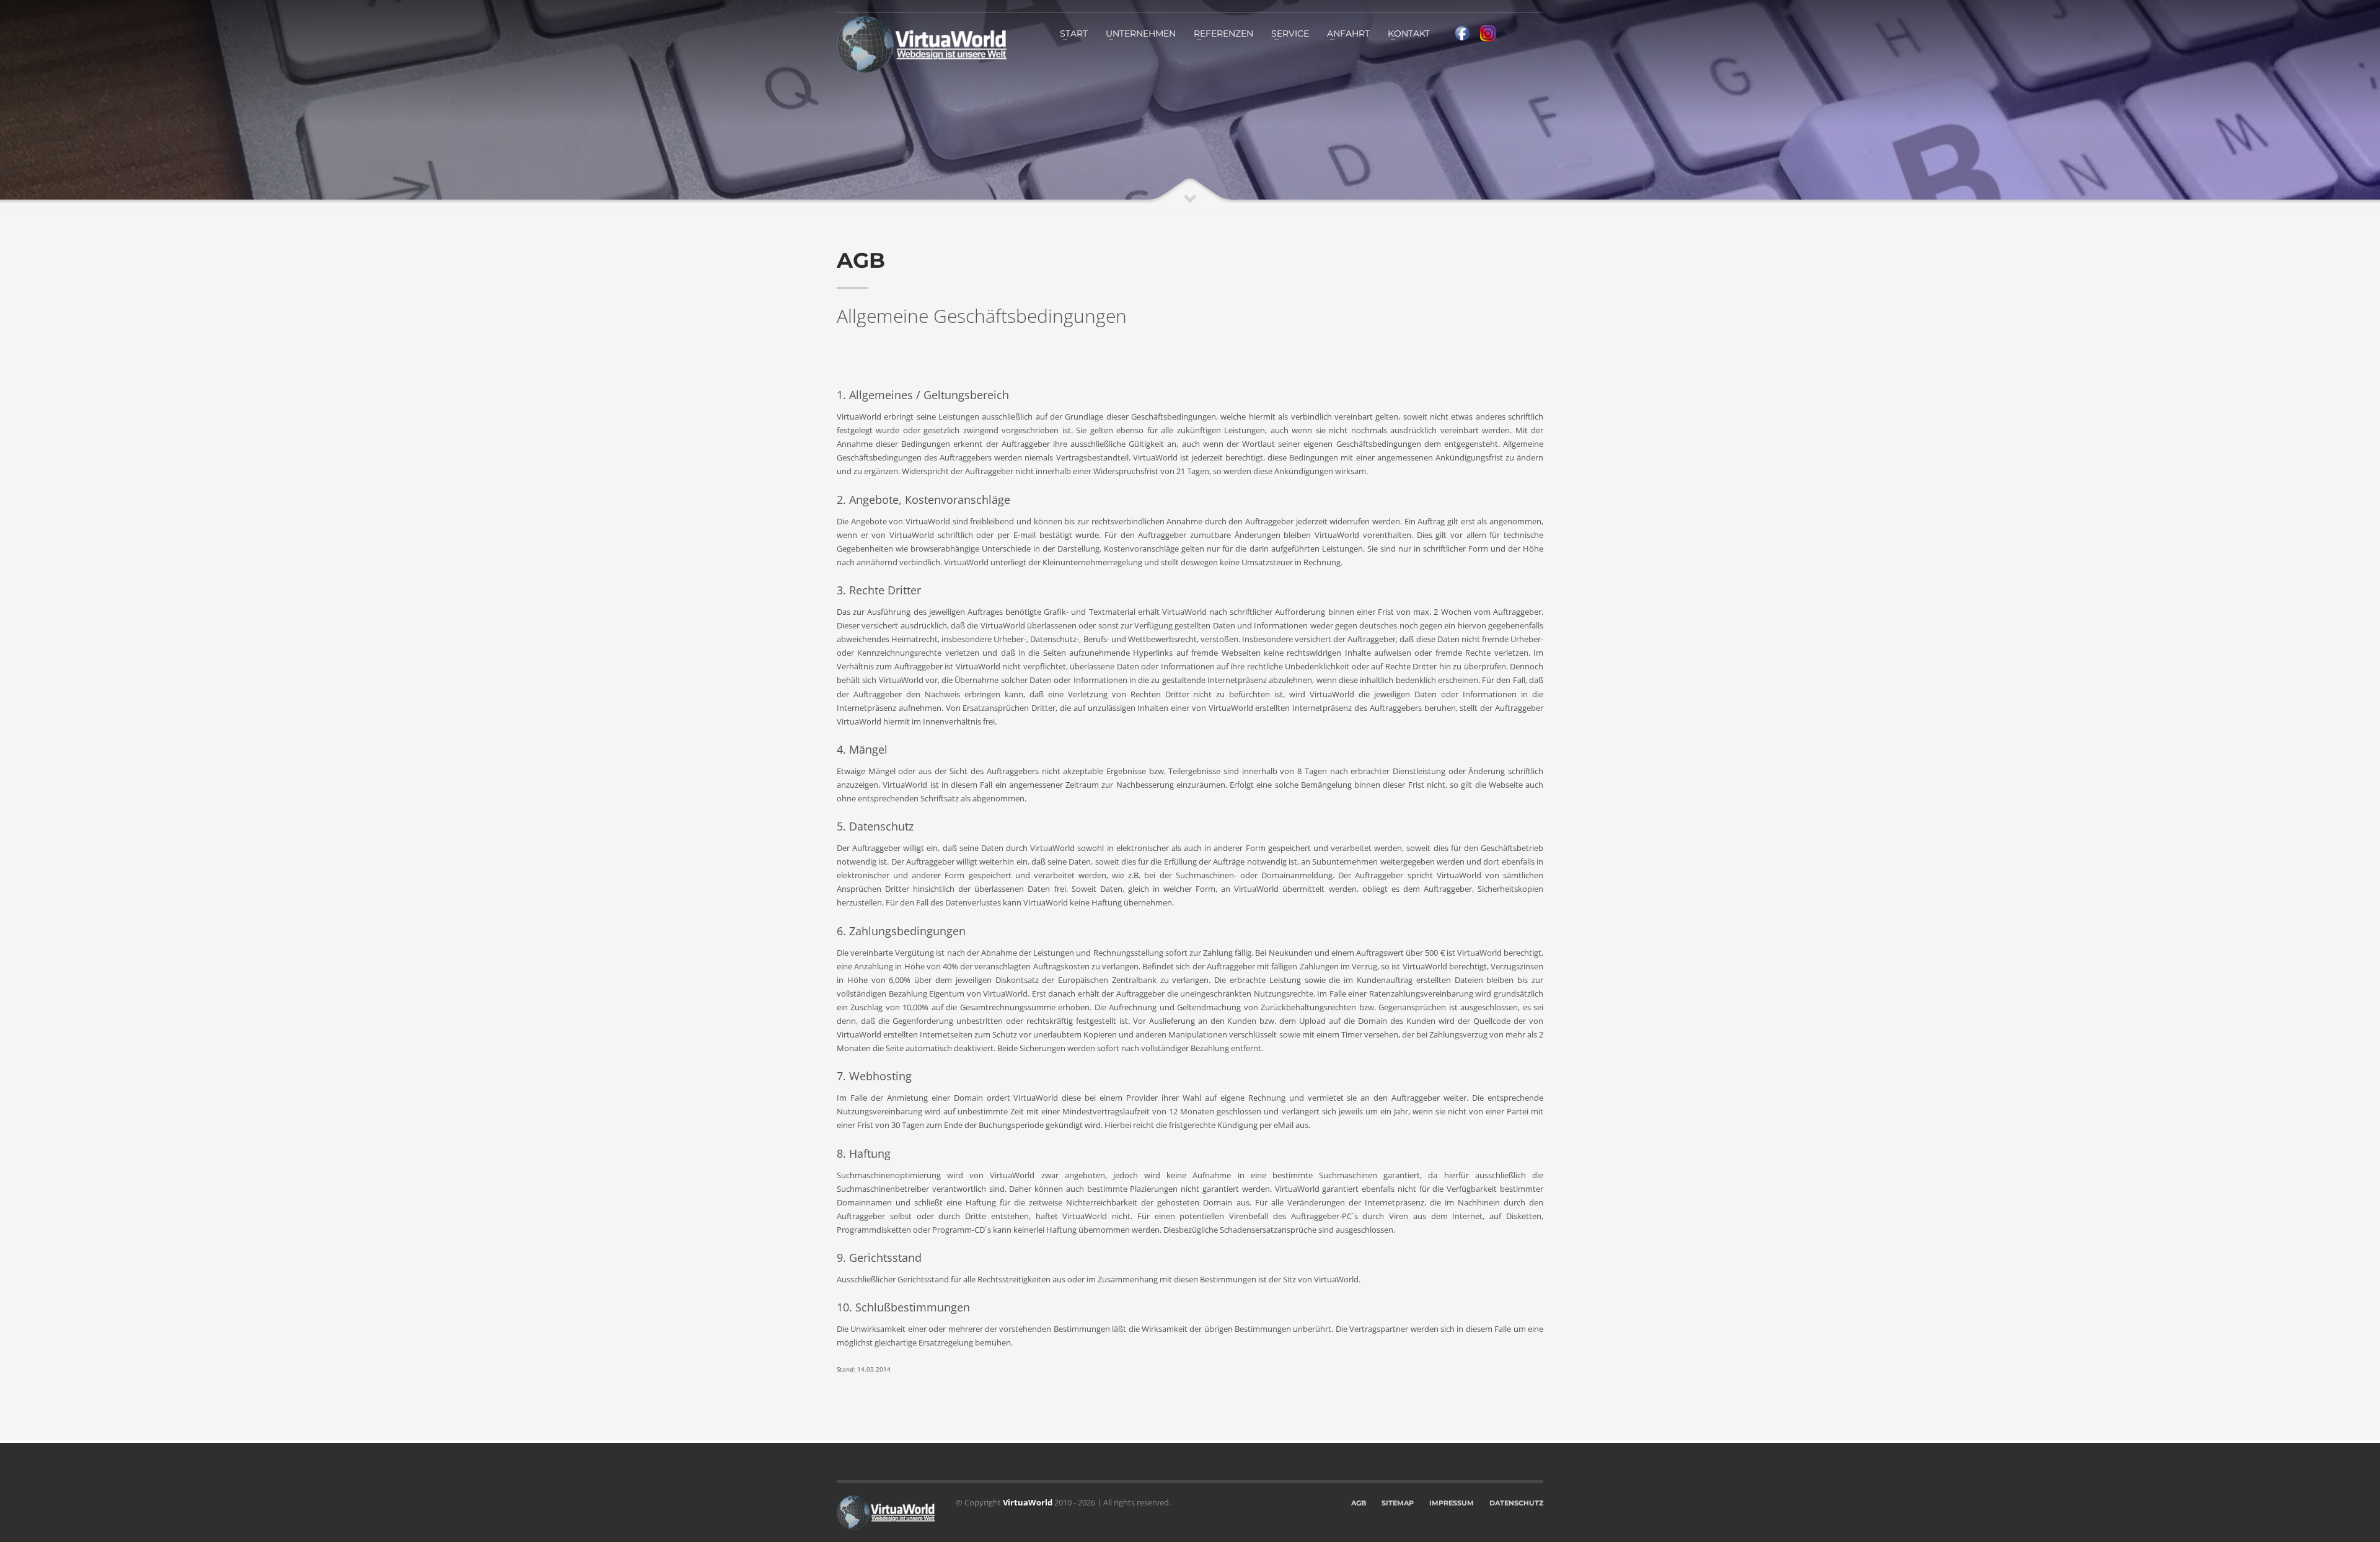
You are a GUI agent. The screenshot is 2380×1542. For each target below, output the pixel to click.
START (1074, 33)
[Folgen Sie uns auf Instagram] (1488, 32)
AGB (1359, 1503)
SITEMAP (1398, 1503)
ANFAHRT (1348, 33)
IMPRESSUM (1452, 1503)
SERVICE (1290, 33)
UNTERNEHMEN (1141, 33)
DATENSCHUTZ (1516, 1503)
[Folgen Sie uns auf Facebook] (1462, 32)
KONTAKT (1409, 33)
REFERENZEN (1223, 33)
